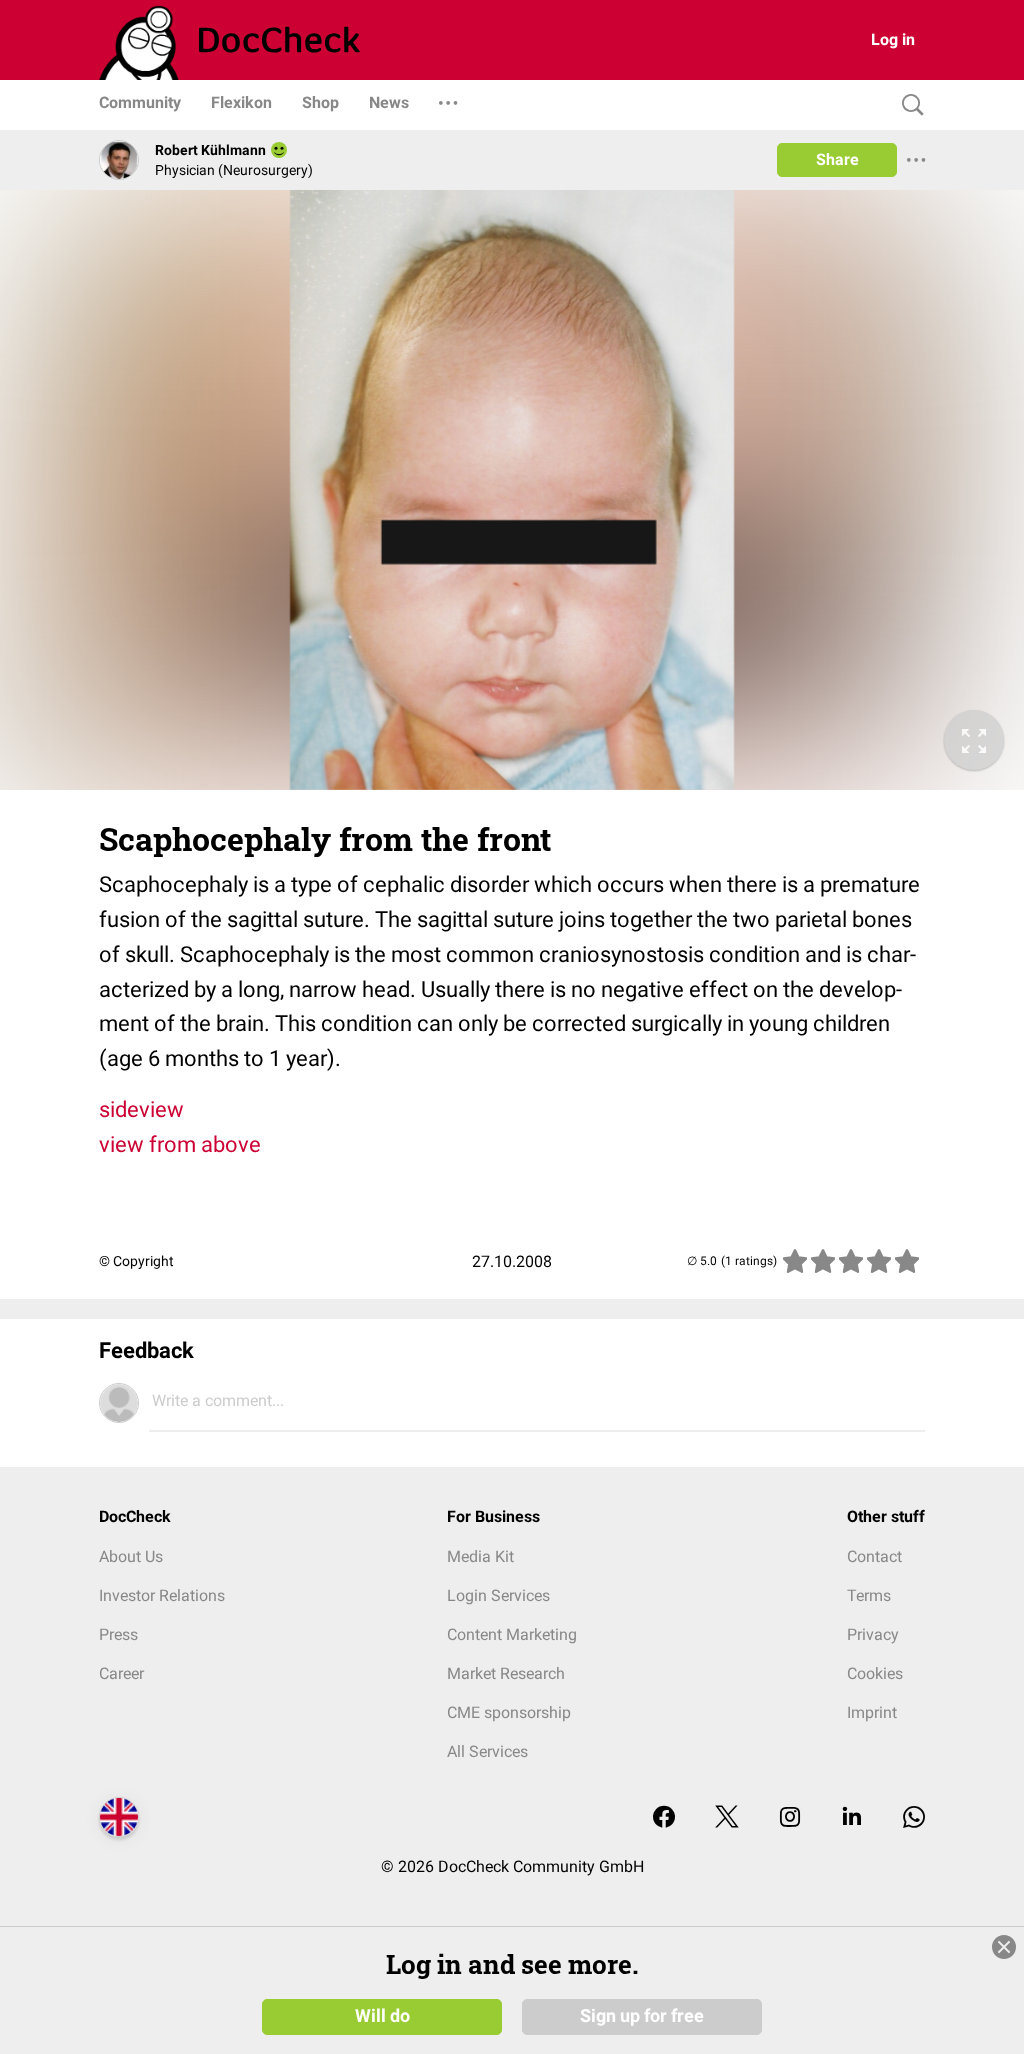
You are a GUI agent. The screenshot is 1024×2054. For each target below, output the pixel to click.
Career (121, 1673)
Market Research (506, 1673)
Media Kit (480, 1556)
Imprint (872, 1712)
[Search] (908, 105)
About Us (131, 1556)
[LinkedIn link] (852, 1818)
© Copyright (136, 1261)
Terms (869, 1595)
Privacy (873, 1634)
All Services (487, 1751)
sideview (141, 1109)
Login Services (498, 1595)
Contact (874, 1556)
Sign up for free (642, 2016)
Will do (382, 2016)
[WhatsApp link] (914, 1818)
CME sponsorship (509, 1712)
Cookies (875, 1673)
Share (837, 159)
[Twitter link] (727, 1818)
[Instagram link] (790, 1818)
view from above (180, 1144)
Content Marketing (512, 1634)
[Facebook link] (664, 1818)
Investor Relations (162, 1595)
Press (118, 1634)
